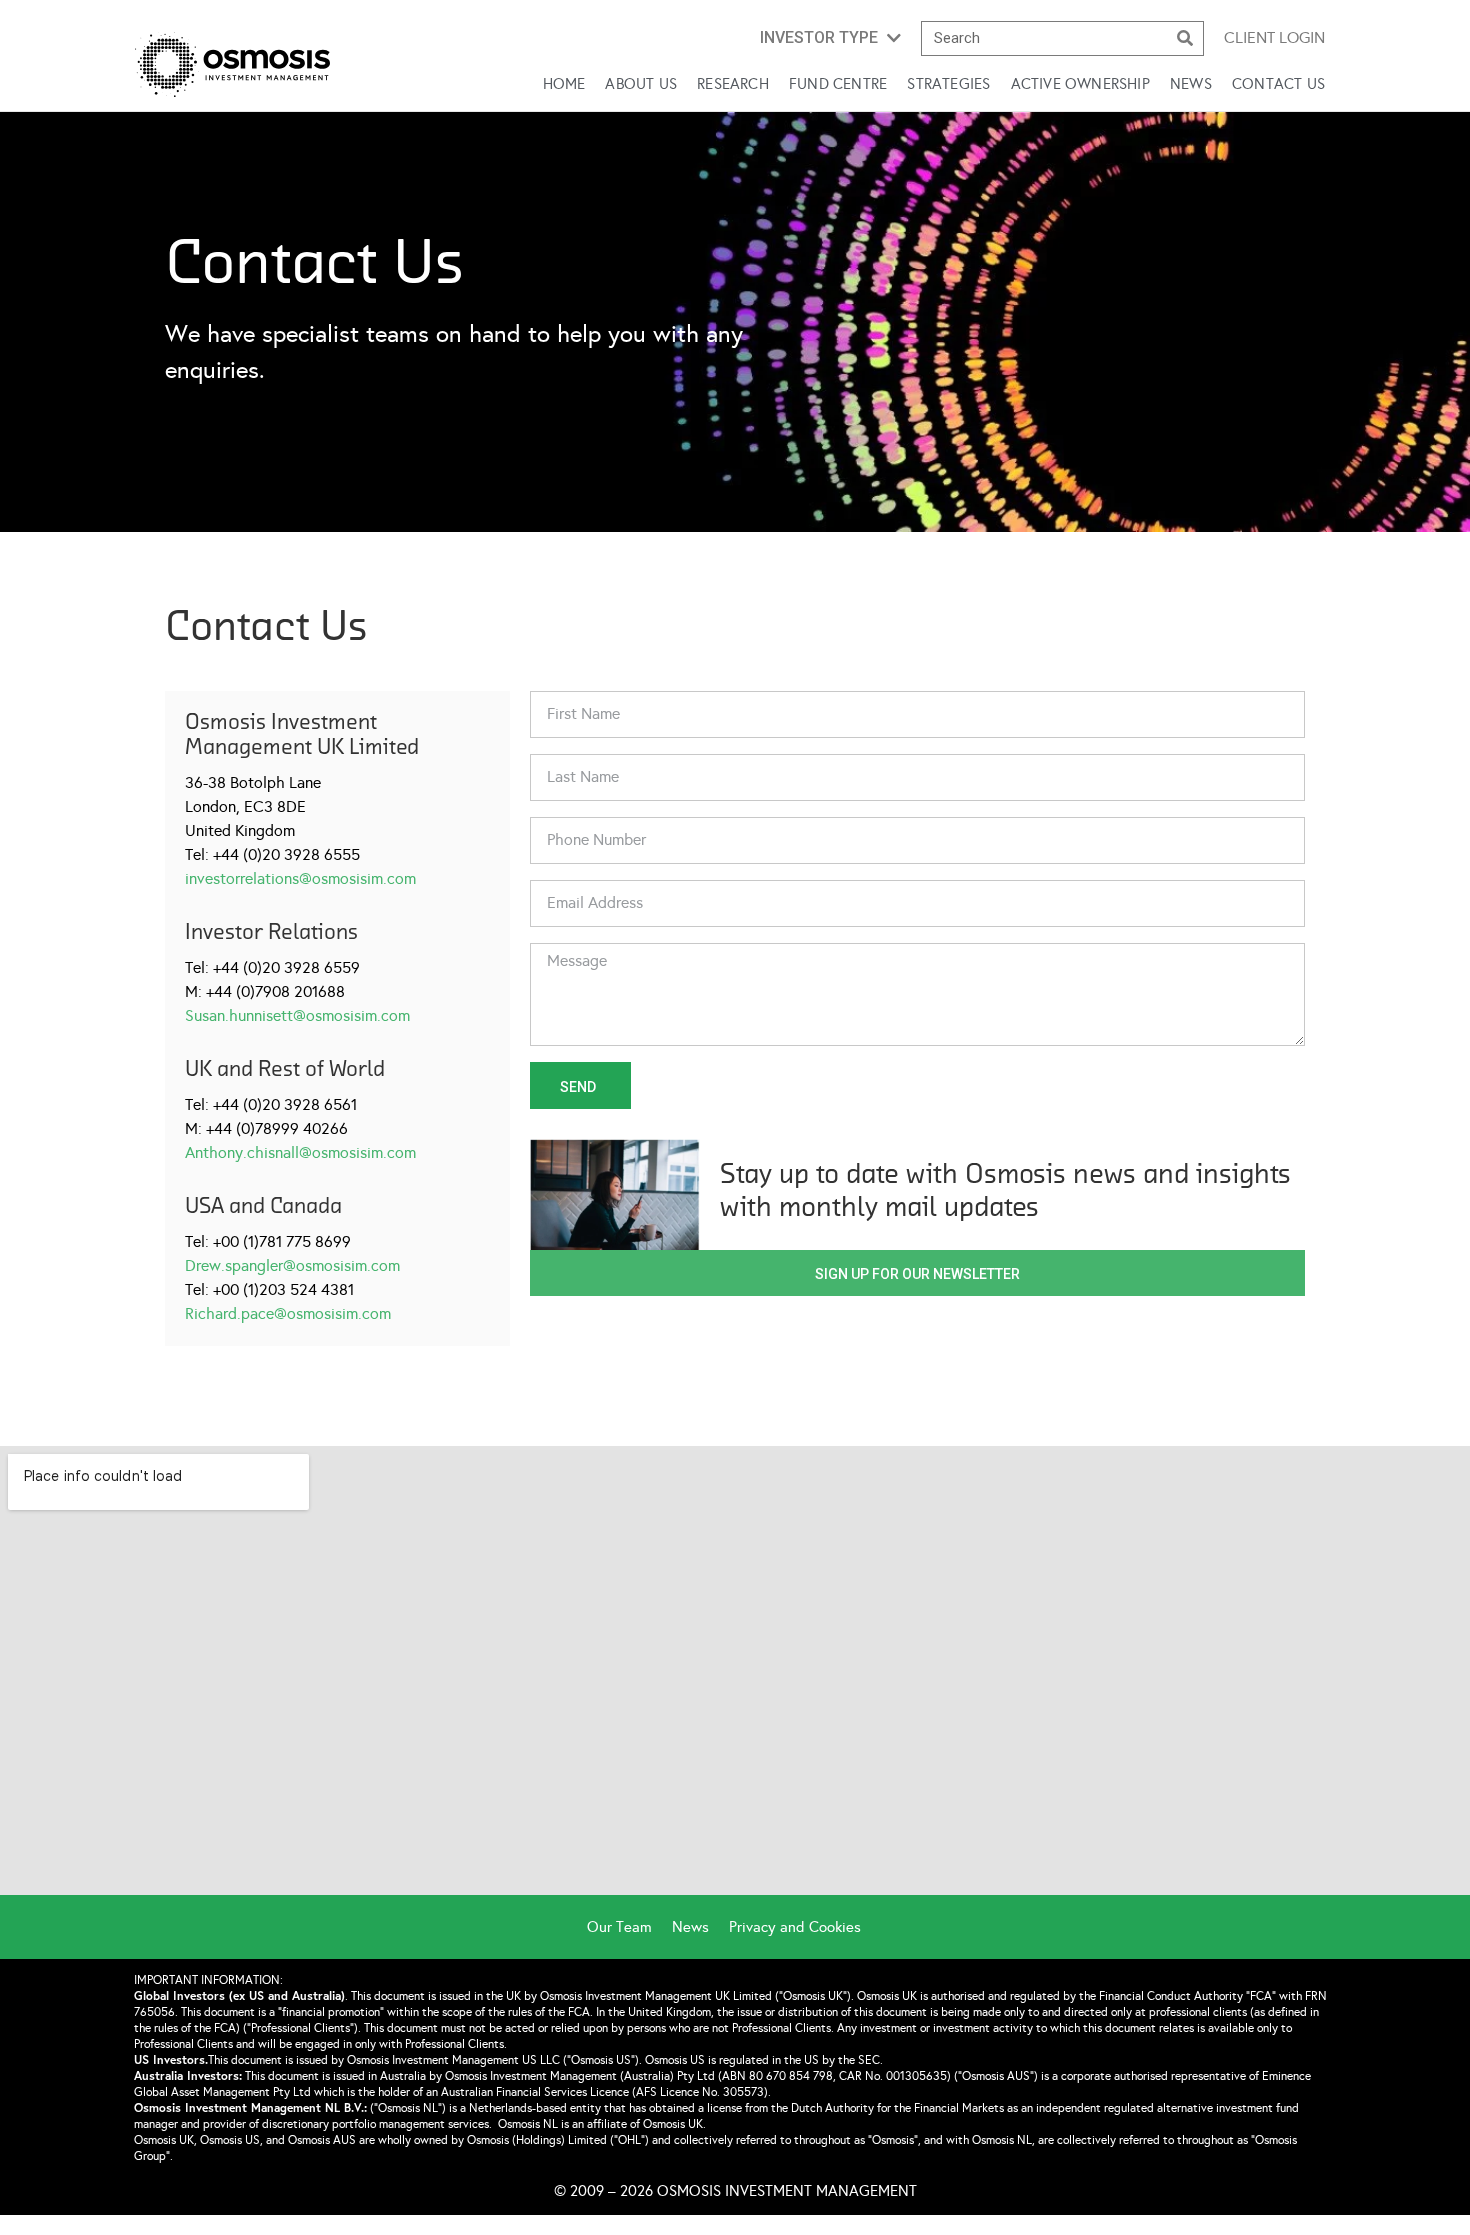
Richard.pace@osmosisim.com (288, 1313)
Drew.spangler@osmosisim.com (292, 1265)
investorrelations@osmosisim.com (300, 878)
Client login (1274, 37)
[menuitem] (629, 1927)
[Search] (1185, 38)
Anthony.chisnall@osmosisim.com (300, 1152)
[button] (830, 38)
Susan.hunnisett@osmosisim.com (297, 1015)
